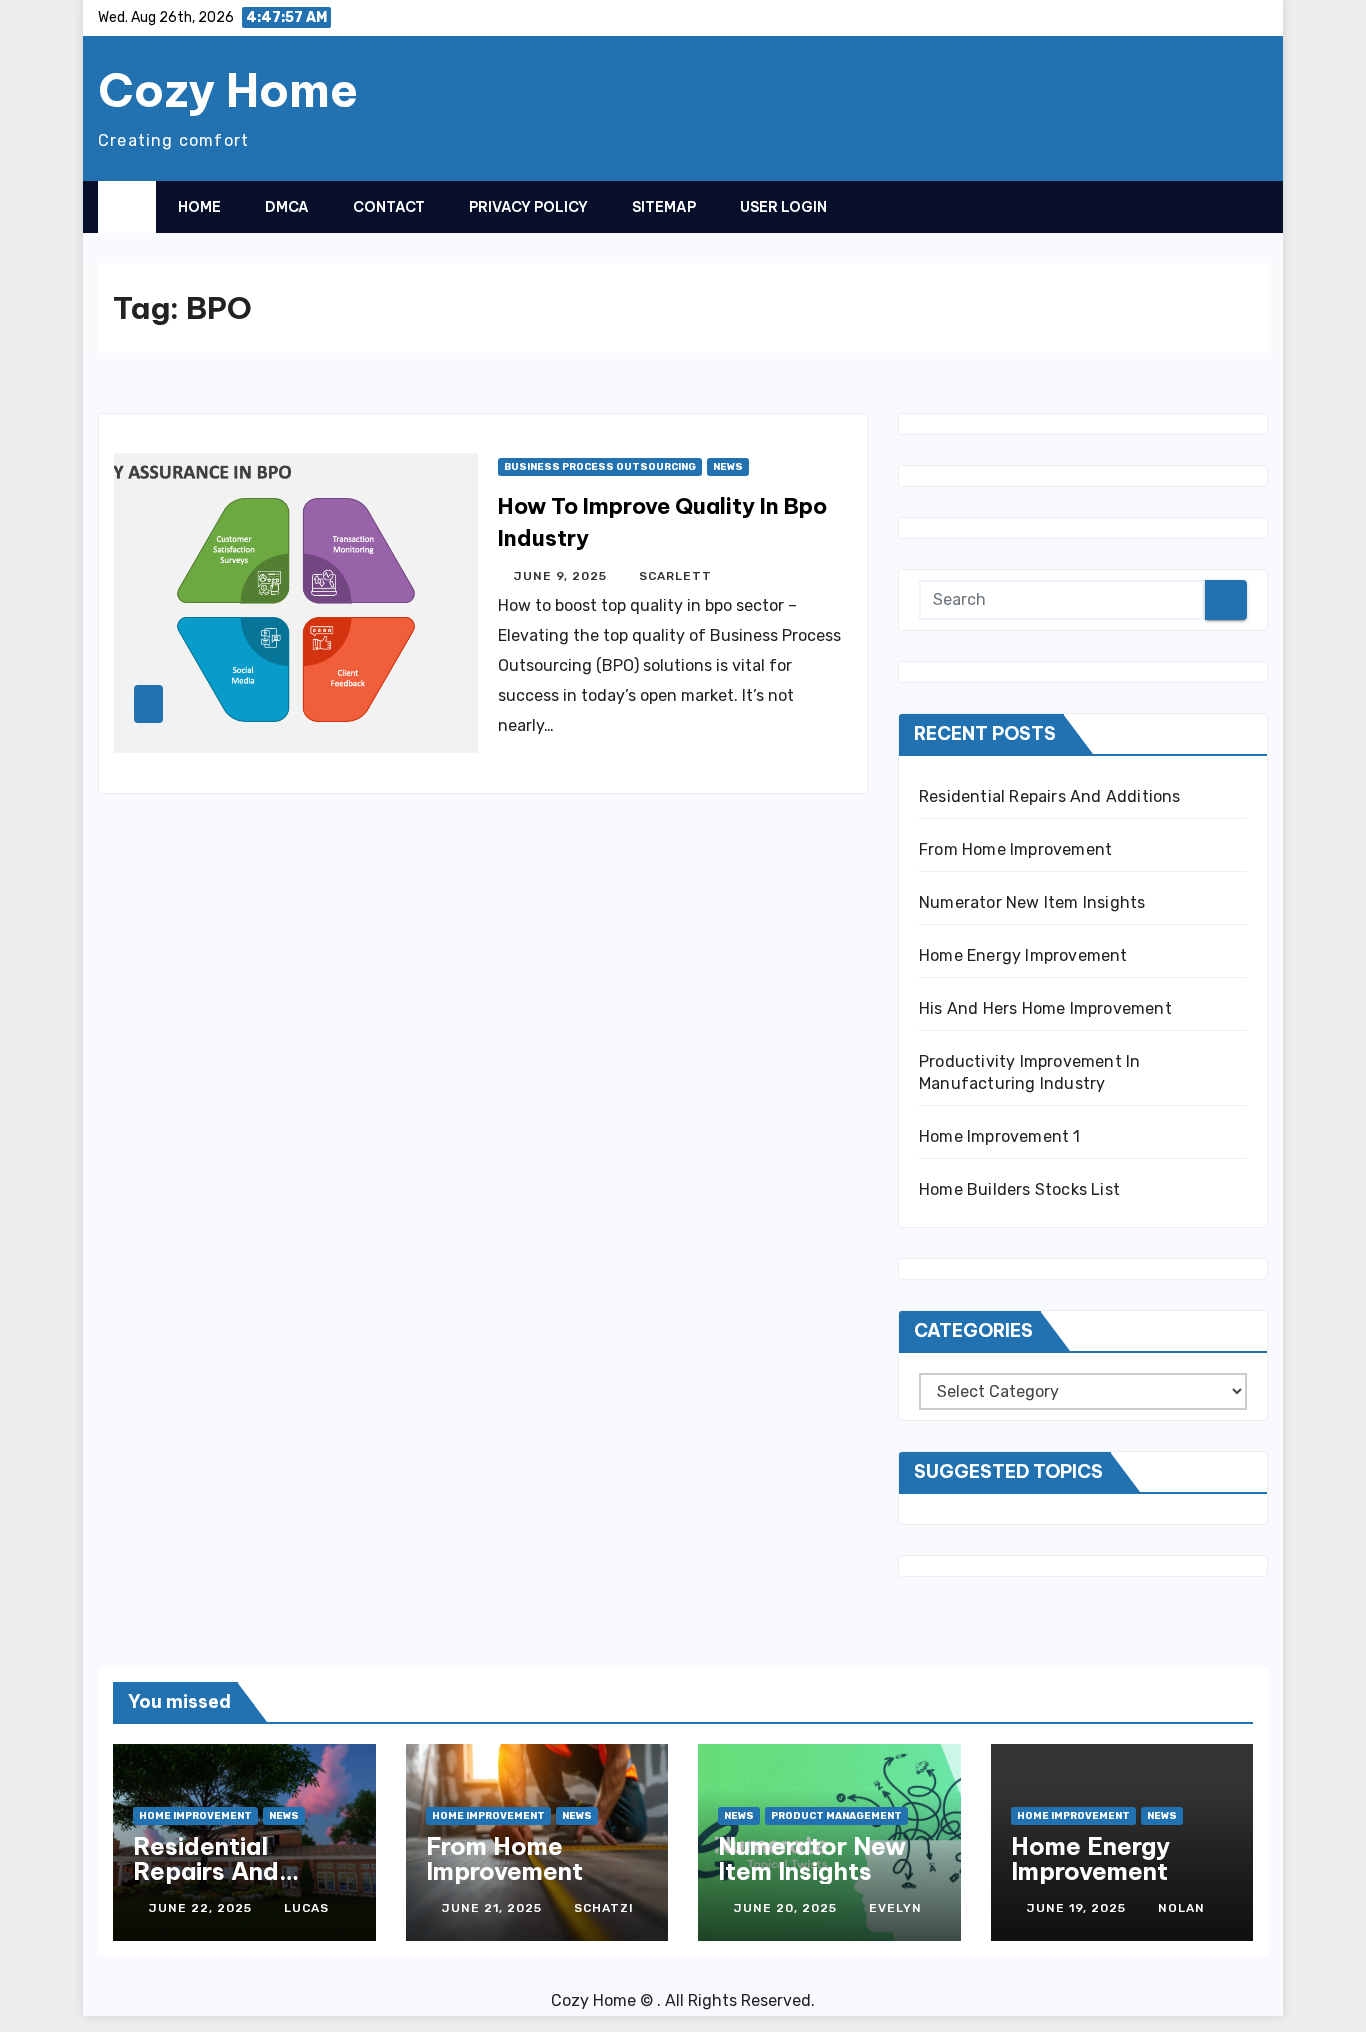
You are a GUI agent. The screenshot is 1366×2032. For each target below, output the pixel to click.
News (728, 467)
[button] (1213, 206)
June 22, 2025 (202, 1908)
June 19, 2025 (1078, 1908)
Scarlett (675, 576)
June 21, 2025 (494, 1908)
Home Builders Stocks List (1019, 1189)
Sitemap (664, 207)
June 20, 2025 (787, 1908)
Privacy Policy (528, 207)
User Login (783, 207)
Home (199, 207)
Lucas (306, 1908)
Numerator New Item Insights (1032, 902)
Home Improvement (195, 1816)
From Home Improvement (1015, 849)
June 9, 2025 (562, 576)
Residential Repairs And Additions (1050, 796)
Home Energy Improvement (1023, 955)
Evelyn (895, 1908)
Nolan (1181, 1908)
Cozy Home (228, 90)
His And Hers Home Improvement (1045, 1008)
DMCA (287, 207)
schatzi (604, 1908)
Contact (389, 207)
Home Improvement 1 (1000, 1136)
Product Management (836, 1816)
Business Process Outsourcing (600, 467)
